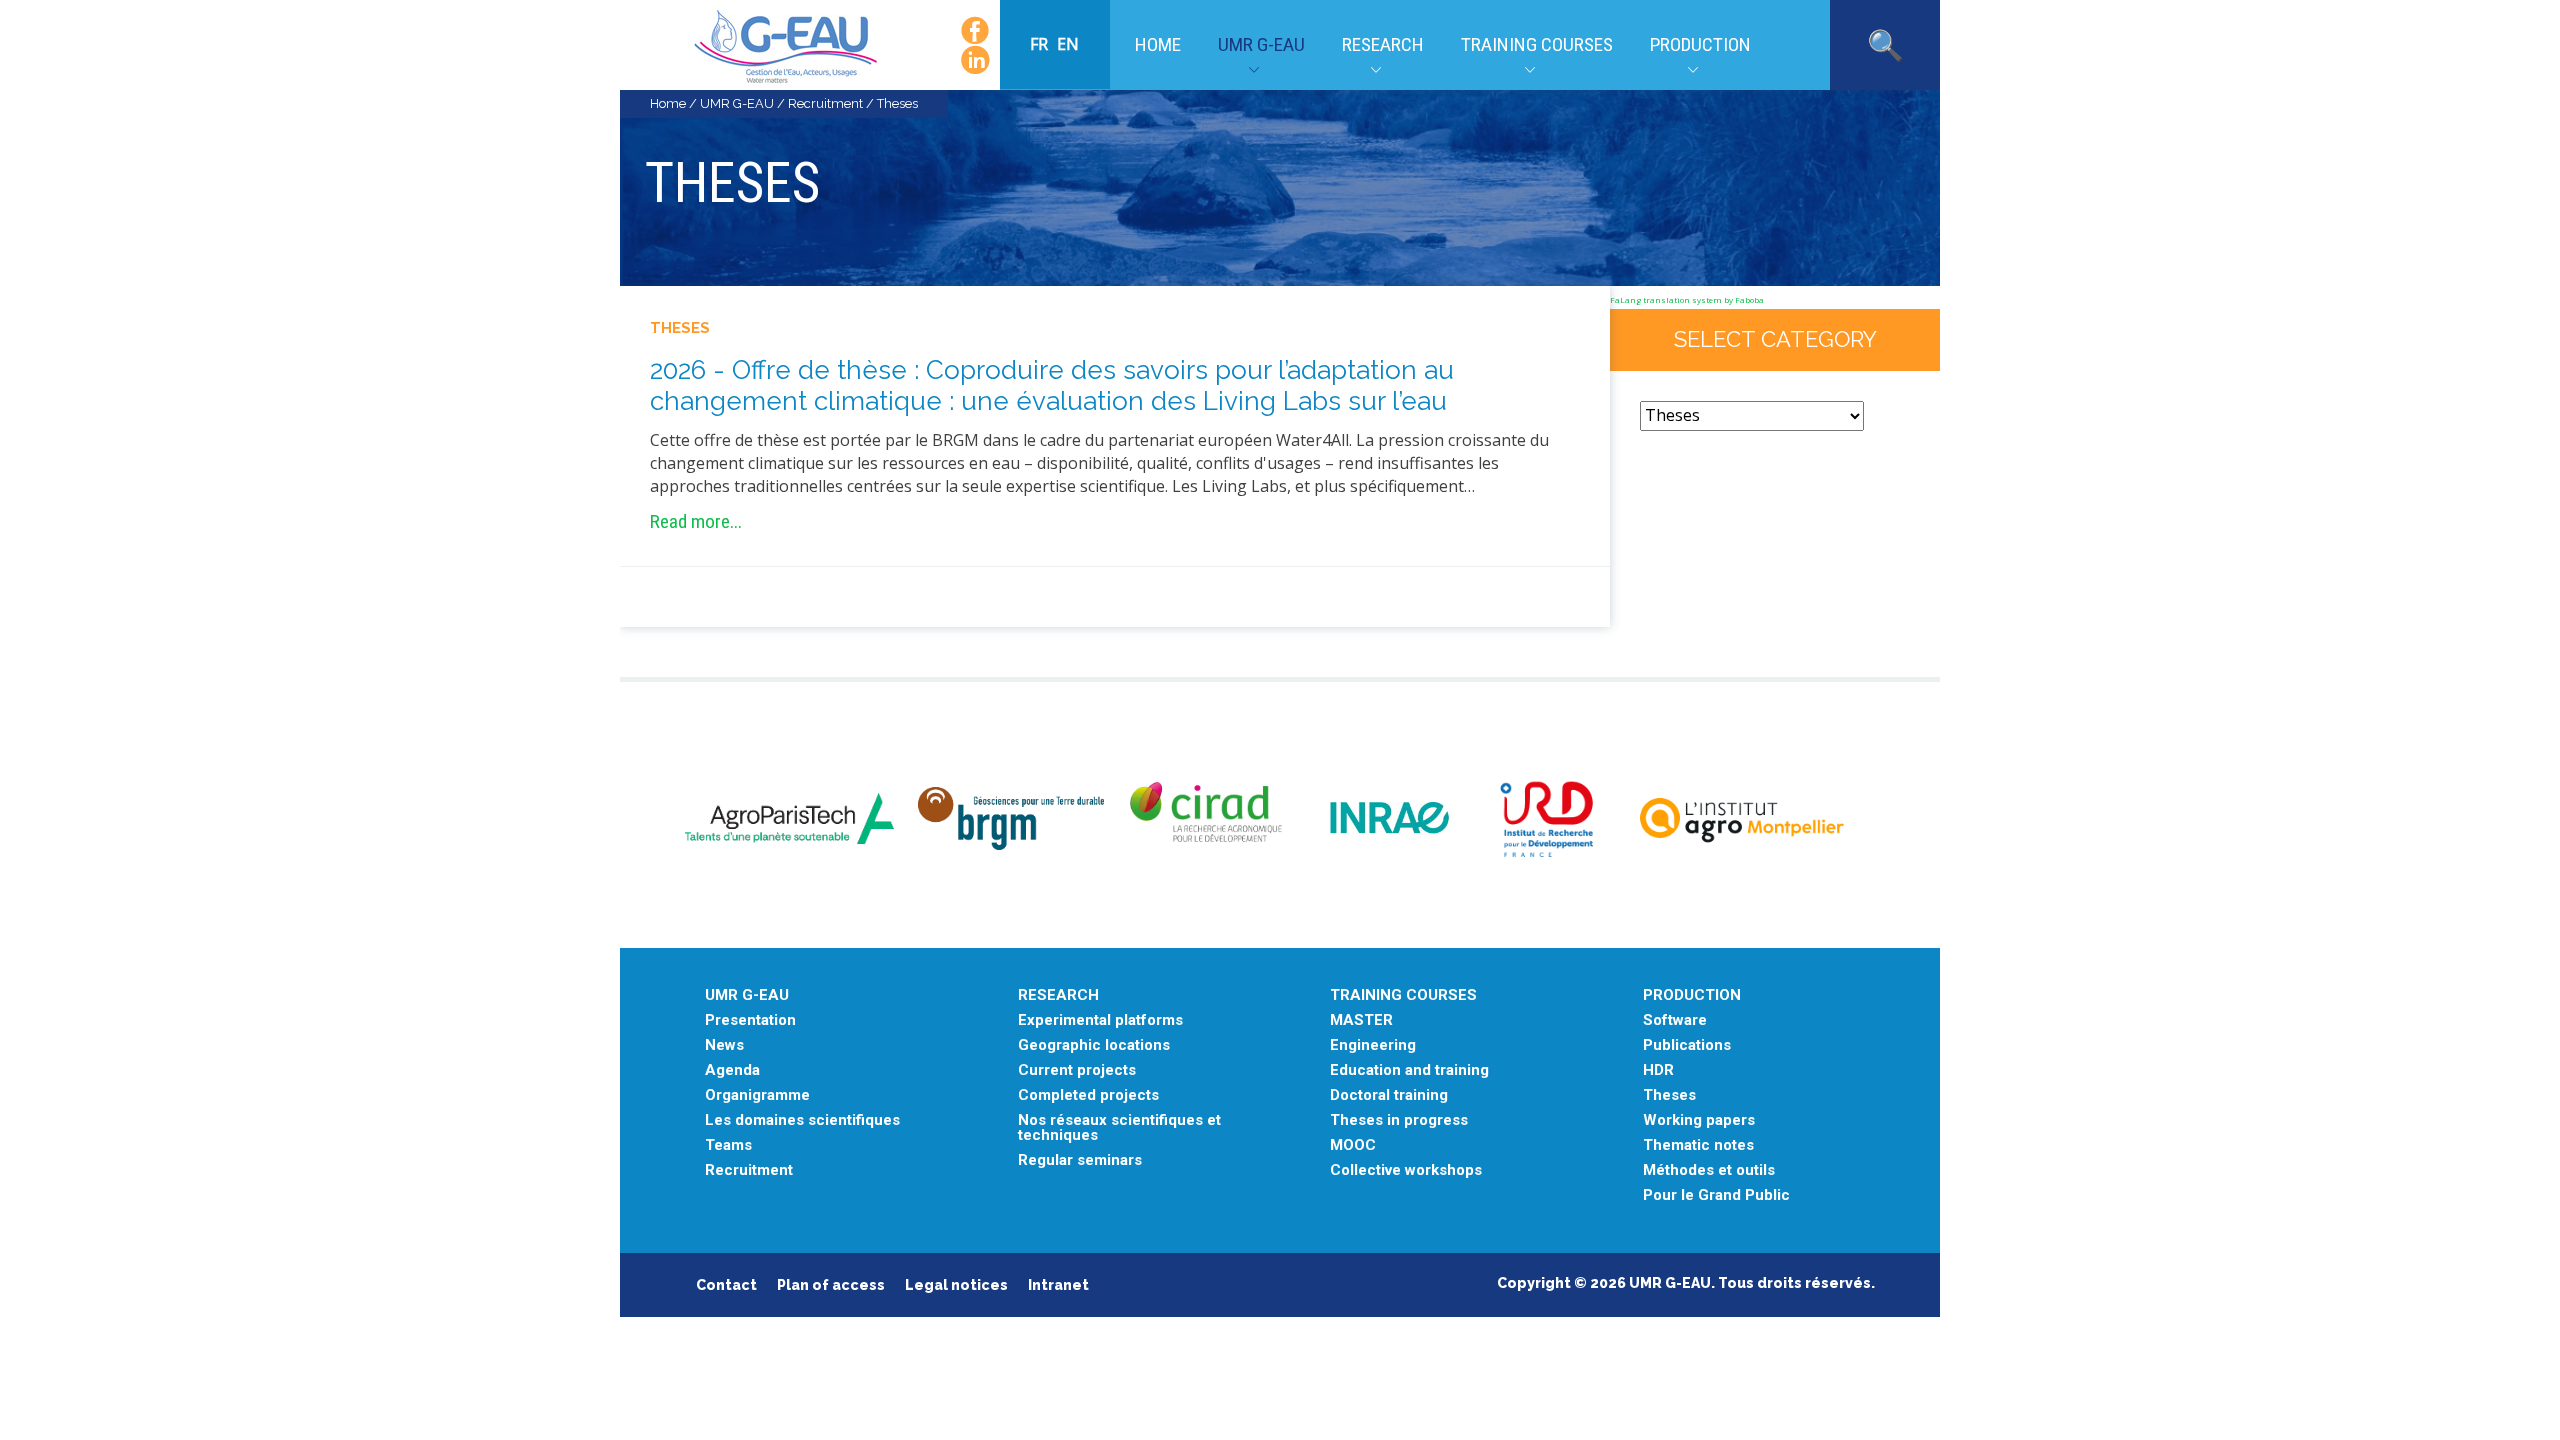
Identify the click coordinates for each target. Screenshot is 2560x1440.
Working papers (1699, 1120)
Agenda (732, 1070)
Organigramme (757, 1095)
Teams (728, 1145)
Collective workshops (1406, 1170)
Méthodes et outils (1709, 1170)
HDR (1658, 1070)
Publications (1687, 1045)
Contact (726, 1285)
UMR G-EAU (1261, 44)
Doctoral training (1389, 1095)
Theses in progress (1399, 1120)
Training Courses (1537, 44)
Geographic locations (1094, 1045)
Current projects (1077, 1070)
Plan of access (831, 1285)
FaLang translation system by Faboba (1687, 299)
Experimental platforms (1100, 1020)
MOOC (1353, 1145)
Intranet (1058, 1285)
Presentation (750, 1020)
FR (1041, 44)
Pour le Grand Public (1716, 1195)
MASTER (1361, 1020)
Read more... (696, 521)
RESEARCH (1058, 995)
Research (1383, 44)
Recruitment (825, 103)
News (724, 1045)
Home (1158, 44)
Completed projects (1088, 1095)
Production (1700, 44)
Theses (680, 328)
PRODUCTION (1692, 995)
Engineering (1373, 1045)
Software (1675, 1020)
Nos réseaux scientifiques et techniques (1119, 1128)
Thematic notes (1698, 1145)
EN (1068, 44)
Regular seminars (1080, 1160)
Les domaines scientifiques (802, 1120)
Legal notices (956, 1285)
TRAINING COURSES (1403, 995)
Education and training (1409, 1070)
